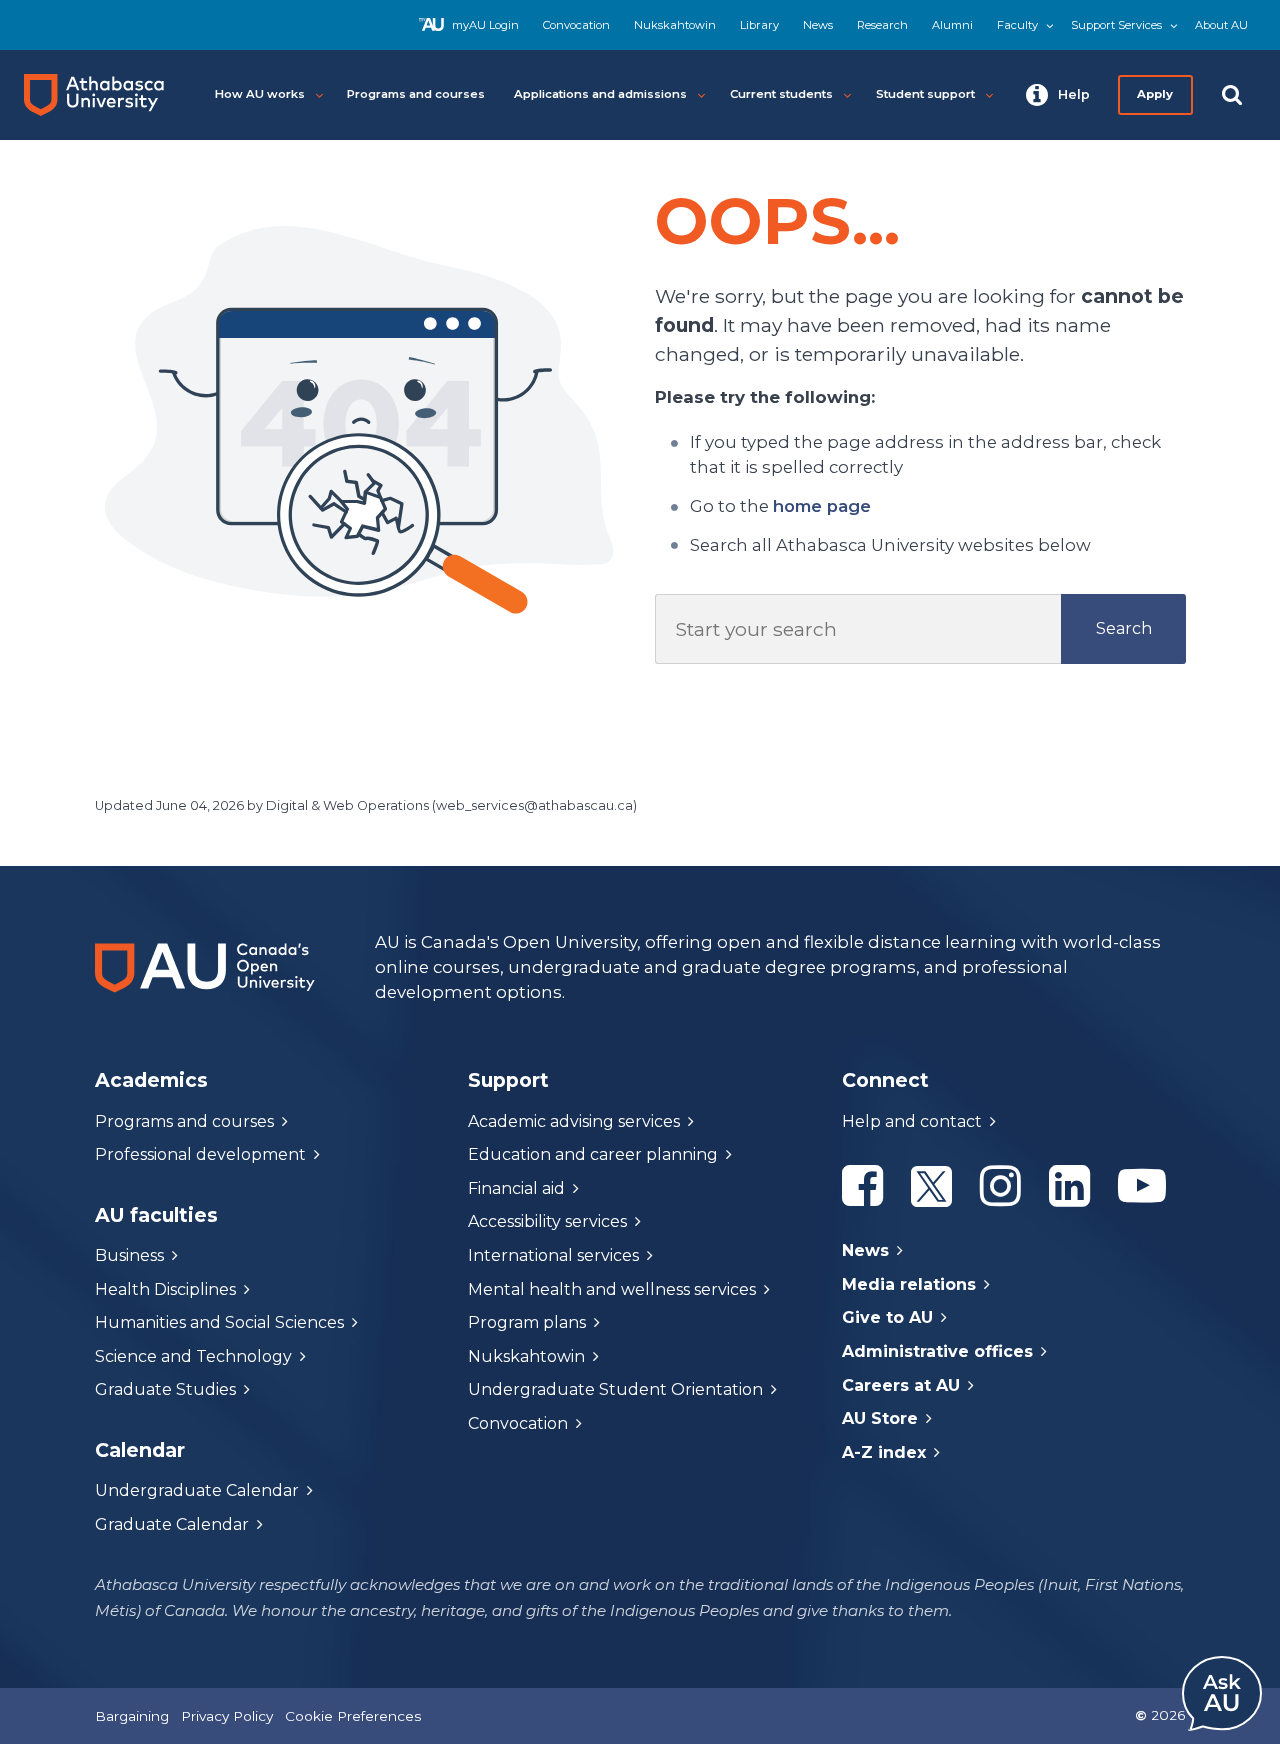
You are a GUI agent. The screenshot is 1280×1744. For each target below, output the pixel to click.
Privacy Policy (227, 1716)
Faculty (1017, 25)
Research (882, 25)
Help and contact (912, 1121)
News (818, 25)
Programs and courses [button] (416, 94)
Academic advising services (574, 1121)
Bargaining (132, 1716)
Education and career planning (593, 1154)
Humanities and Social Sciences (219, 1322)
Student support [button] (925, 94)
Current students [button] (781, 94)
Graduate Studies (165, 1389)
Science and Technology (193, 1356)
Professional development (200, 1154)
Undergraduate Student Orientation (615, 1389)
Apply (1156, 94)
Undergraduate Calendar (197, 1490)
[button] (1058, 95)
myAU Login (485, 25)
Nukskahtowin (675, 25)
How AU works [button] (260, 94)
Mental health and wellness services (612, 1289)
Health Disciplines (165, 1289)
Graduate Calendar (172, 1524)
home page (822, 506)
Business (129, 1255)
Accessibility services (547, 1221)
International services (553, 1255)
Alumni (952, 25)
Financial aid (516, 1188)
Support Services (1116, 25)
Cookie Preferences (353, 1716)
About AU (1221, 25)
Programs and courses (184, 1121)
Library (759, 25)
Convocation (576, 25)
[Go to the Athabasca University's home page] (102, 95)
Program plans (527, 1322)
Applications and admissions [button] (600, 94)
